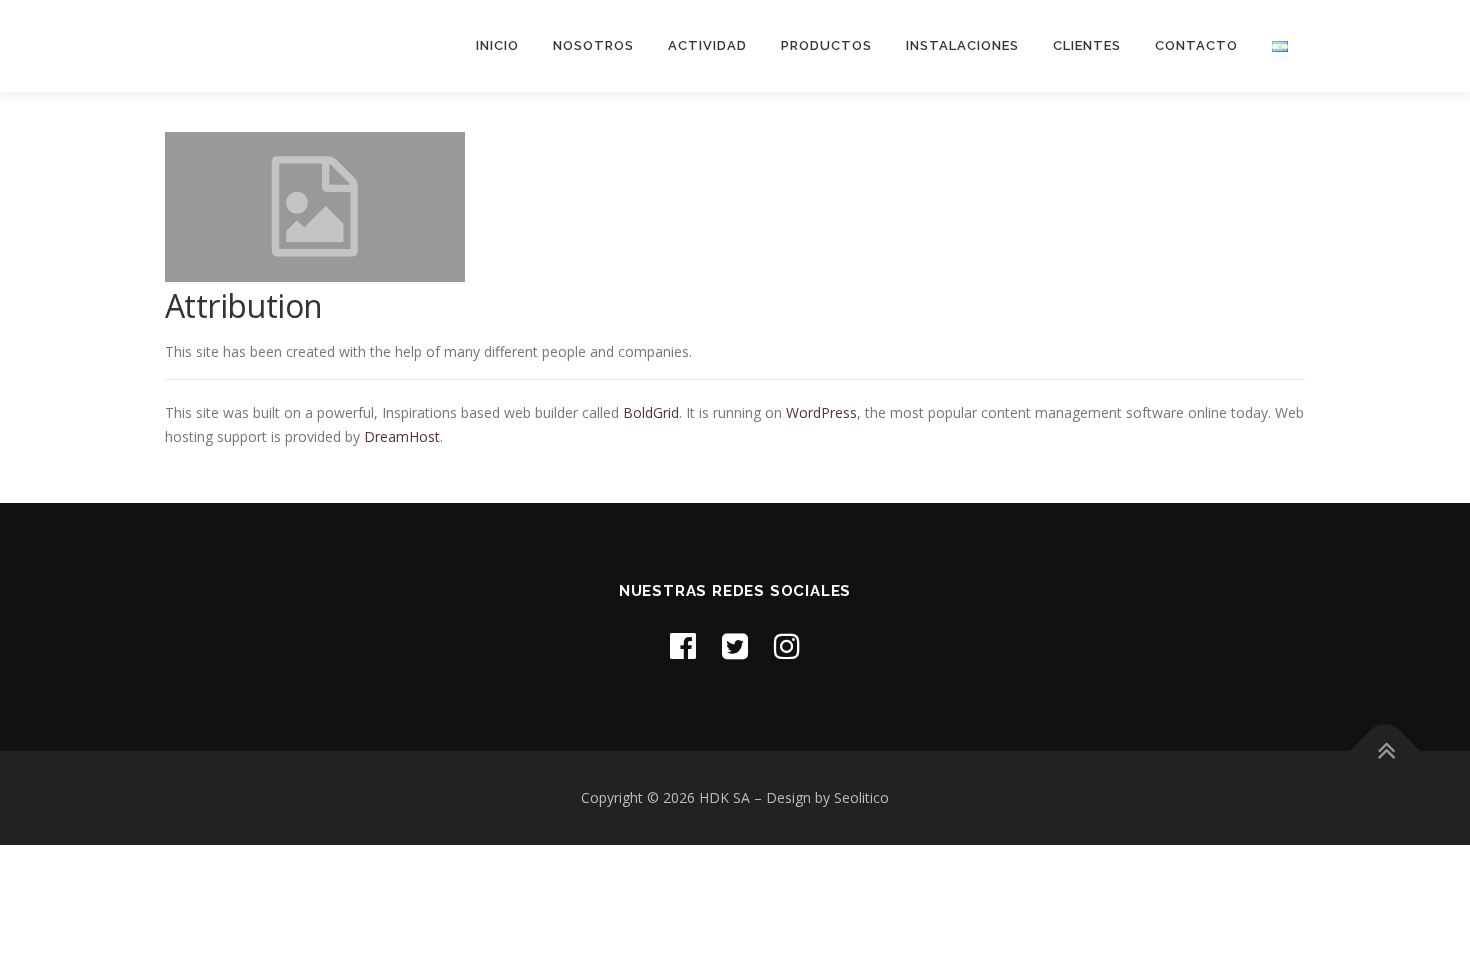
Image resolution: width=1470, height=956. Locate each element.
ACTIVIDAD (707, 45)
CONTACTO (1196, 45)
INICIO (497, 45)
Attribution (243, 305)
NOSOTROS (593, 45)
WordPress (821, 412)
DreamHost (402, 436)
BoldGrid (651, 412)
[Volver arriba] (1385, 751)
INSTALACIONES (962, 45)
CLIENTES (1087, 45)
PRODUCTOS (826, 45)
